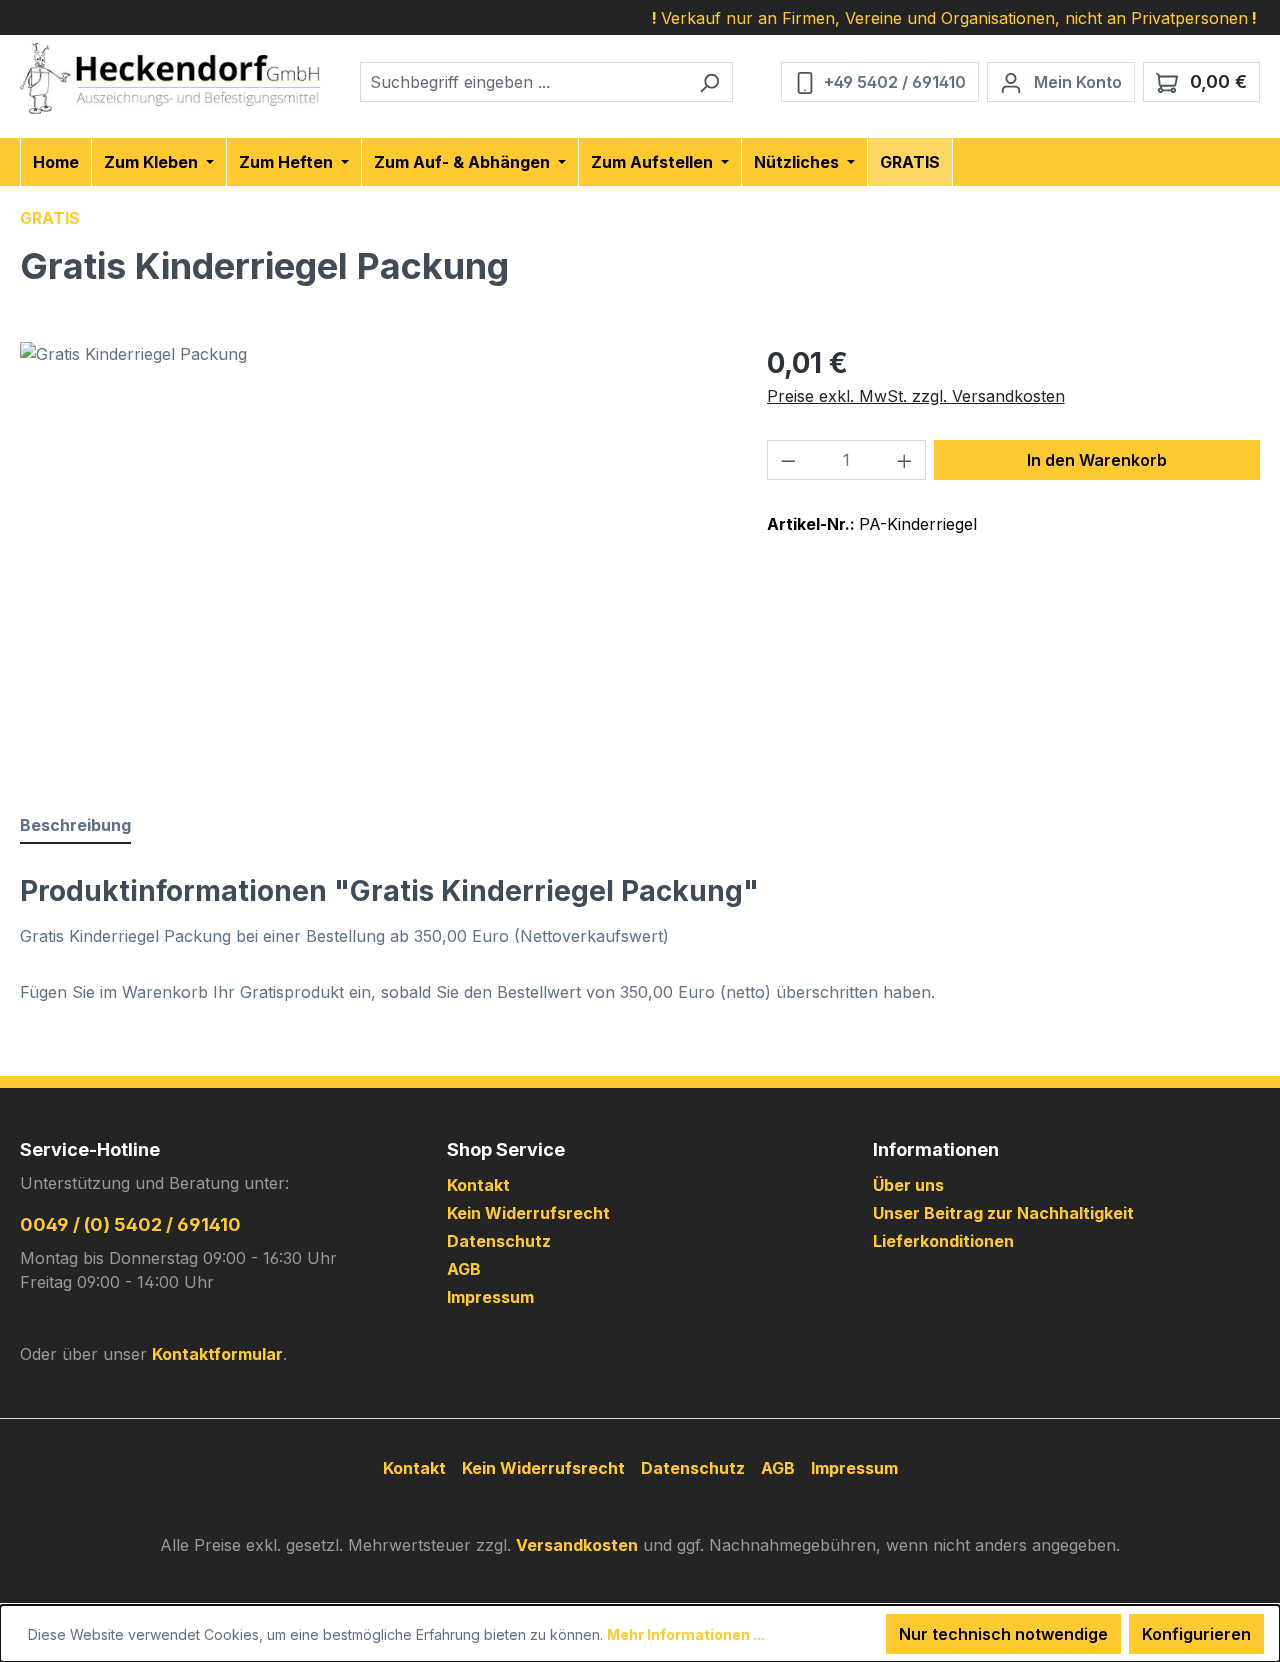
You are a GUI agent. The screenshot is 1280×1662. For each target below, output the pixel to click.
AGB (464, 1269)
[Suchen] (709, 82)
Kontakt (478, 1185)
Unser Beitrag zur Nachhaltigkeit (1003, 1213)
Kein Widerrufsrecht (528, 1213)
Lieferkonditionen (943, 1241)
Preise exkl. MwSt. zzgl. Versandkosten (916, 396)
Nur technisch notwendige (1003, 1634)
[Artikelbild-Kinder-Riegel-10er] (373, 557)
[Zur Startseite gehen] (170, 78)
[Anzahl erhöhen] (905, 460)
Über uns (908, 1185)
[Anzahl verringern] (788, 460)
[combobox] (523, 82)
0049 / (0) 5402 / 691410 (130, 1224)
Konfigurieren (1196, 1634)
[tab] (75, 826)
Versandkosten (577, 1545)
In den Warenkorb (1097, 460)
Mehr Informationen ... (686, 1634)
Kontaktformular (217, 1354)
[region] (373, 557)
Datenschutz (499, 1241)
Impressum (490, 1297)
